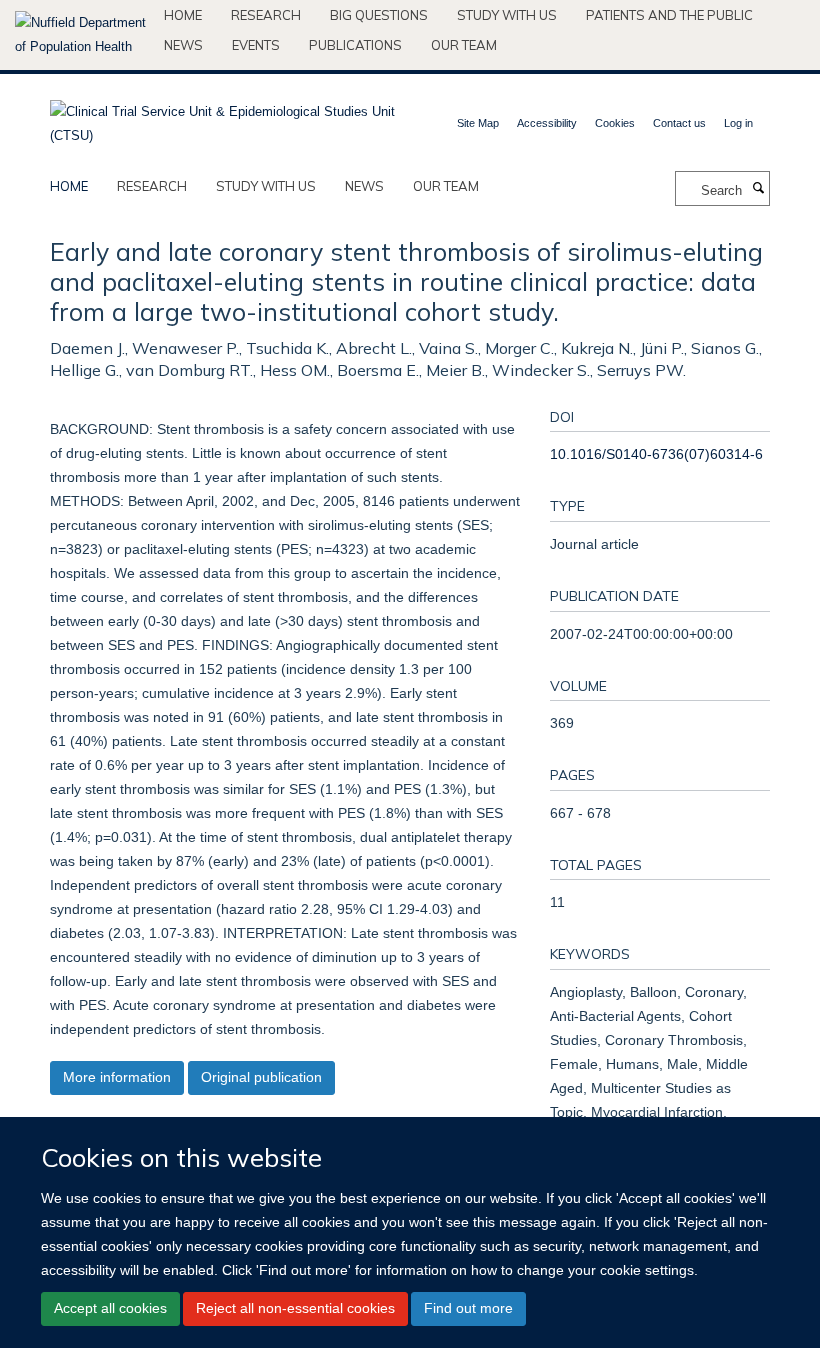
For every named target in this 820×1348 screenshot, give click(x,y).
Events (256, 45)
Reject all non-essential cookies (295, 1308)
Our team (464, 45)
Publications (355, 45)
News (183, 45)
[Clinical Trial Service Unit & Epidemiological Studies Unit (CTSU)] (222, 117)
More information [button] (117, 1077)
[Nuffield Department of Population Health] (82, 35)
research (152, 186)
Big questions (379, 15)
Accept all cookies (110, 1308)
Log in (738, 123)
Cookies (615, 123)
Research (266, 15)
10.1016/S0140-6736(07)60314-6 (656, 454)
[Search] (758, 189)
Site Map (478, 123)
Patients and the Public (669, 15)
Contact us (679, 123)
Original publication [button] (261, 1077)
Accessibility (547, 123)
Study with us (507, 15)
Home (183, 15)
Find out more (468, 1308)
